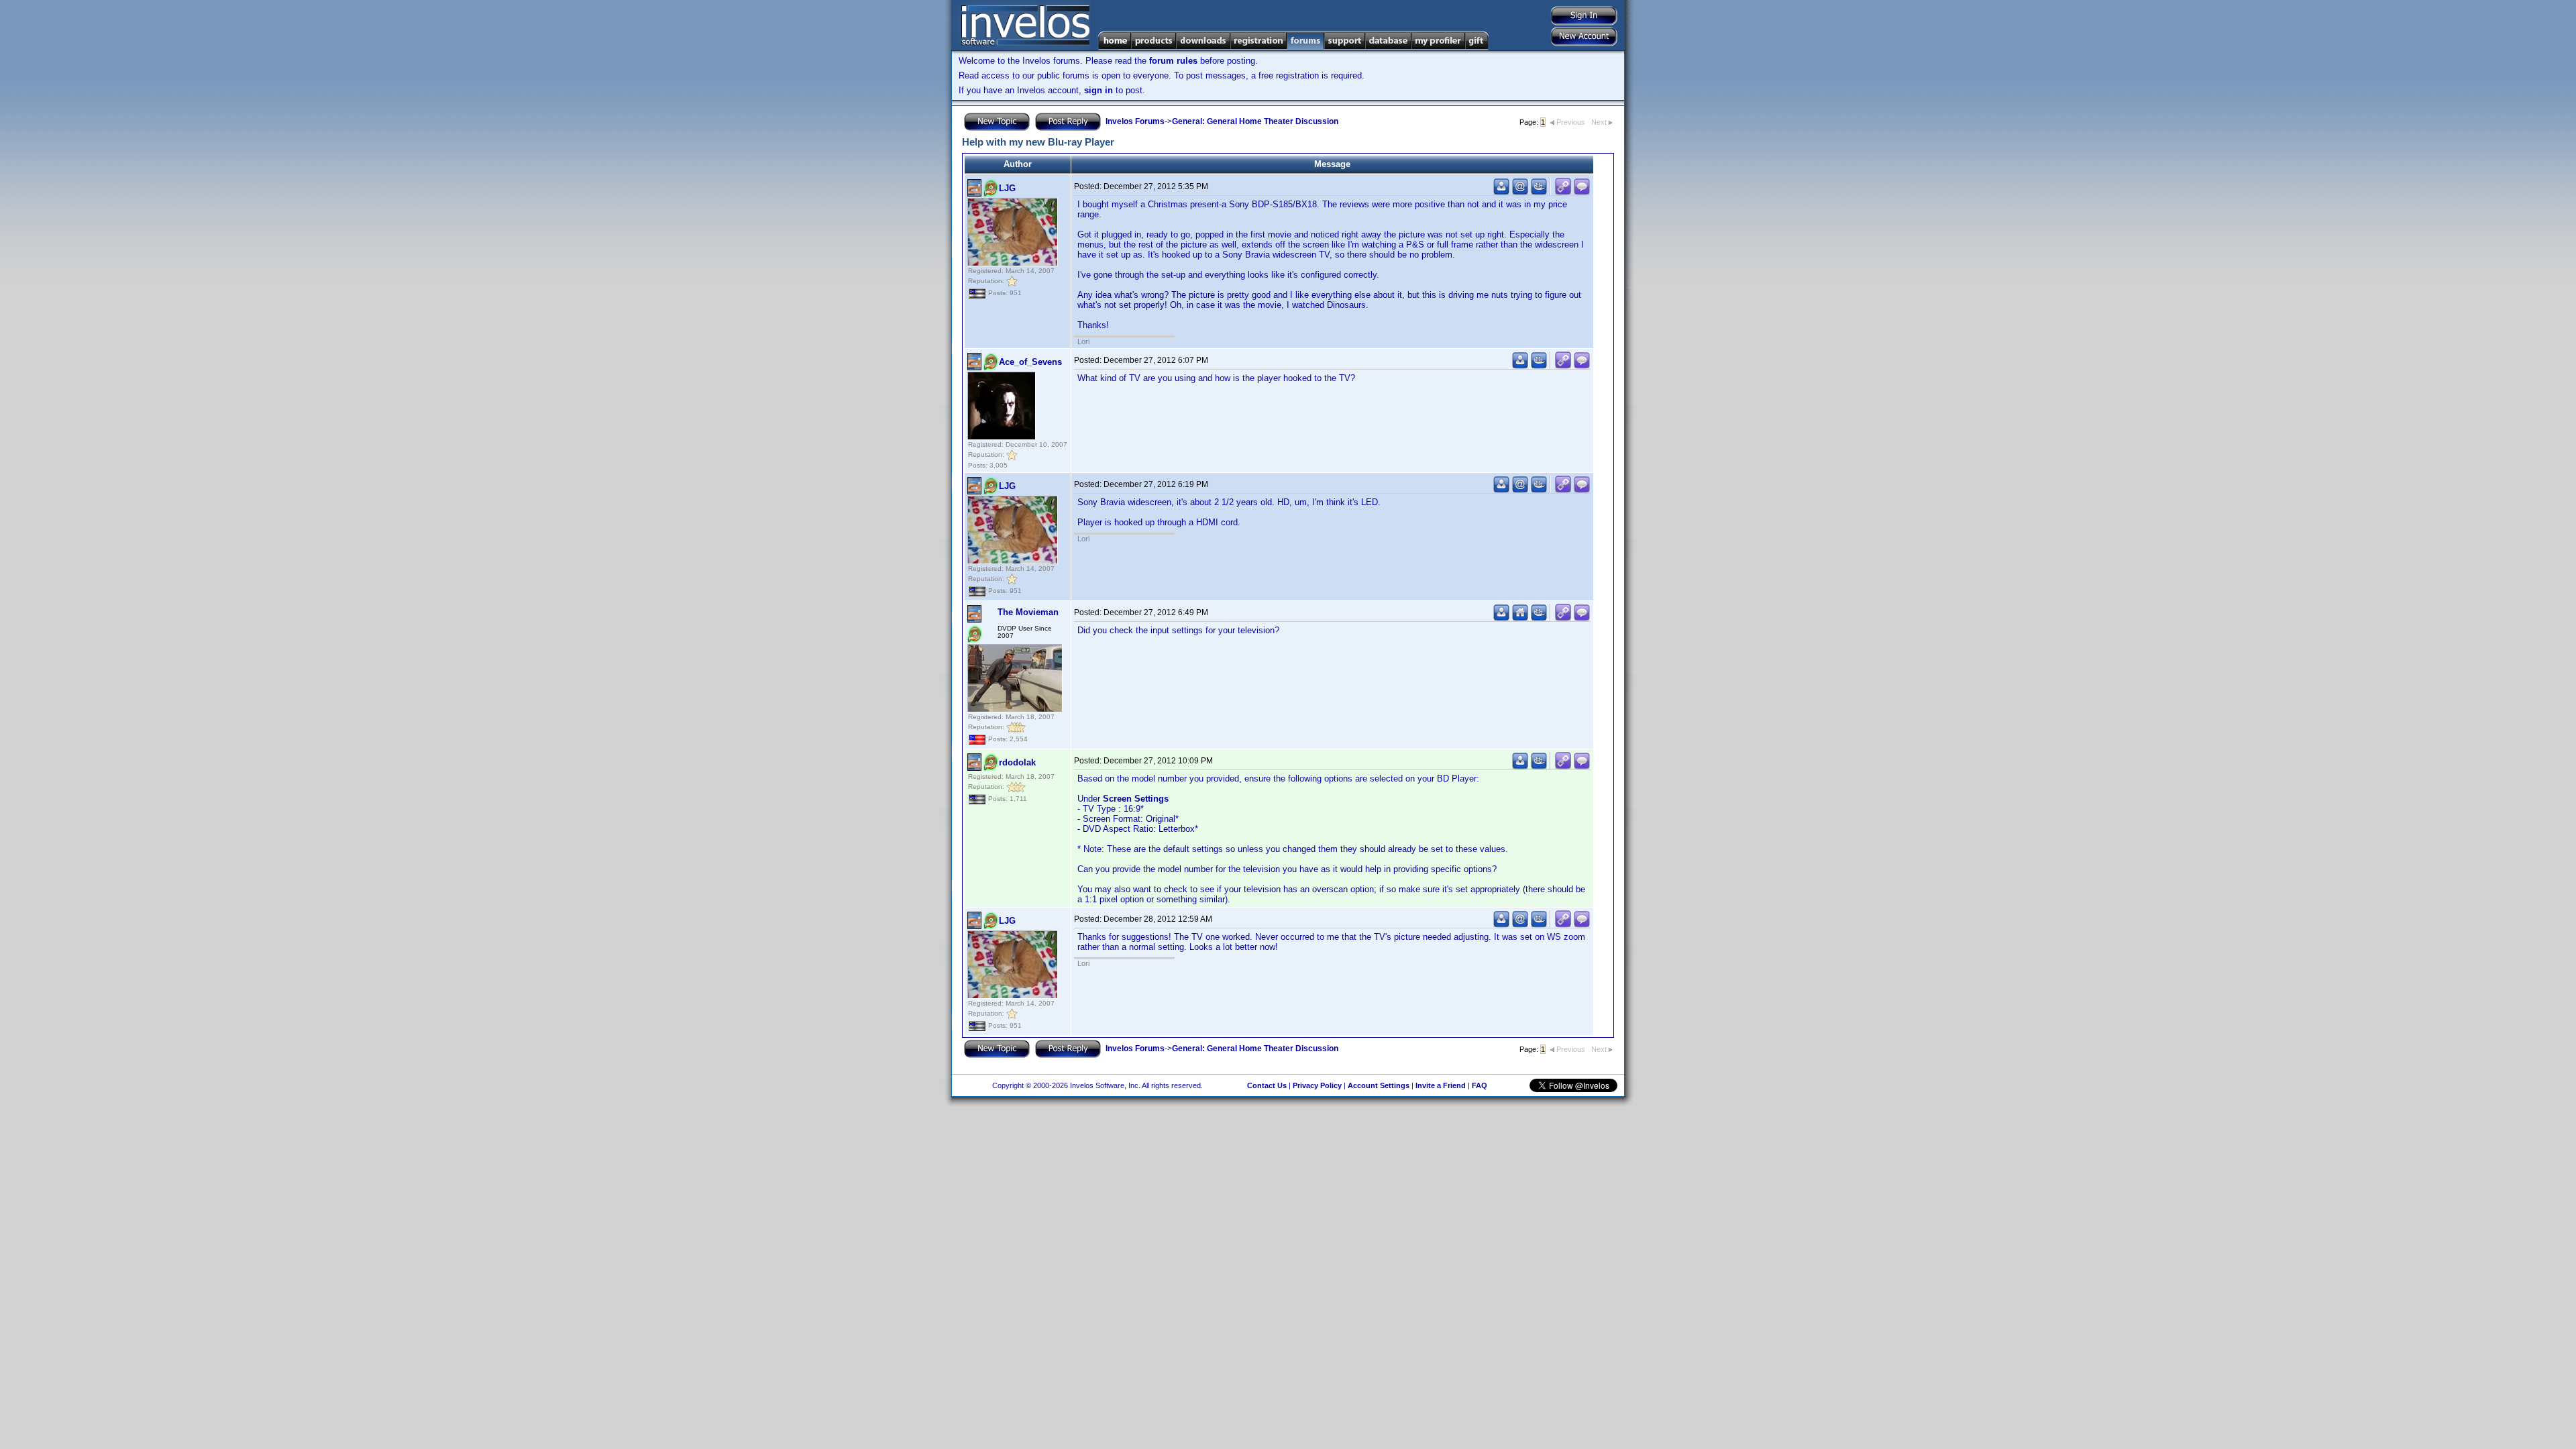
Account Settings (1379, 1085)
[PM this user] (1501, 192)
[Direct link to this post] (1563, 192)
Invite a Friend (1441, 1085)
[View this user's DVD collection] (1539, 192)
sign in (1098, 90)
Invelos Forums (1135, 121)
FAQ (1480, 1085)
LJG (1007, 188)
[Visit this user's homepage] (1520, 618)
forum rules (1173, 61)
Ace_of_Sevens (1030, 362)
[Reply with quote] (1582, 192)
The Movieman (1028, 612)
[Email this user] (1520, 192)
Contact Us (1267, 1085)
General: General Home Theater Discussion (1255, 121)
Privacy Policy (1317, 1085)
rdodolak (1017, 762)
